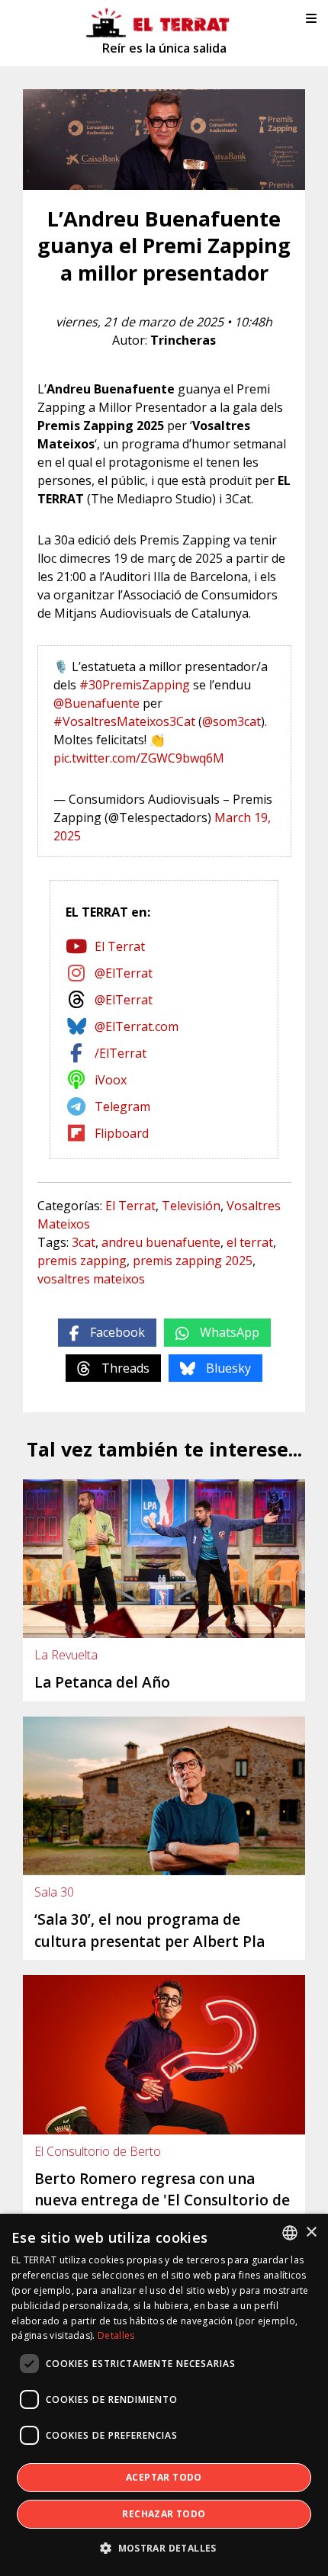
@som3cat (232, 721)
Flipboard (122, 1133)
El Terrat (120, 946)
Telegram (122, 1107)
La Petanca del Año (102, 1682)
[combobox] (290, 2233)
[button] (164, 2549)
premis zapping (82, 1261)
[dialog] (164, 2395)
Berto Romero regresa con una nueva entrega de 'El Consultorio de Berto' (162, 2200)
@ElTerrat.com (137, 1026)
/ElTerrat (121, 1053)
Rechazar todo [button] (164, 2514)
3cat (84, 1242)
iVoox (111, 1080)
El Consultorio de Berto (98, 2151)
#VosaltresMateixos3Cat (124, 721)
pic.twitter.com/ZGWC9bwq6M (139, 758)
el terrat (250, 1242)
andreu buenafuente (161, 1242)
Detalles (116, 2335)
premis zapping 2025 (193, 1261)
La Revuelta (66, 1655)
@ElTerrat (124, 973)
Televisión (191, 1206)
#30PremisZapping (135, 685)
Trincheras (183, 340)
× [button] (311, 2232)
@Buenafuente (96, 703)
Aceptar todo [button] (164, 2477)
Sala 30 (54, 1892)
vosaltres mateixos (91, 1279)
